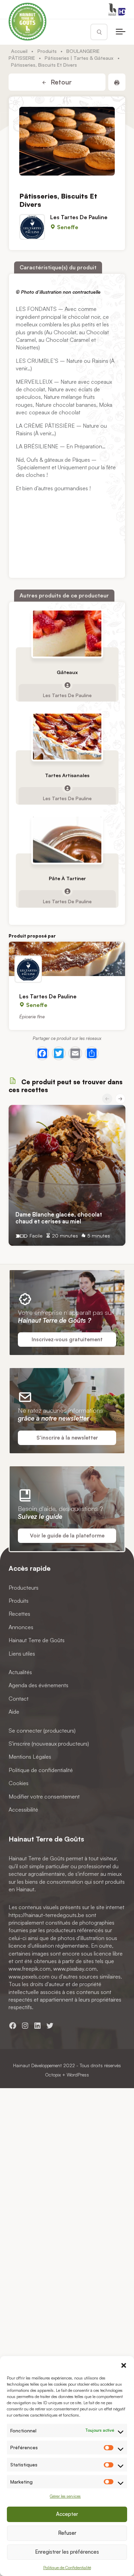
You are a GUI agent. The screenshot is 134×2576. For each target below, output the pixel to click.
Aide (14, 1712)
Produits (47, 51)
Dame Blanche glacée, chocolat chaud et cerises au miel (59, 1218)
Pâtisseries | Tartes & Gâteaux (79, 58)
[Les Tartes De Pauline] (67, 959)
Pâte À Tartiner (67, 878)
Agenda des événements (38, 1685)
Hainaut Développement (37, 2065)
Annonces (21, 1627)
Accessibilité (23, 1810)
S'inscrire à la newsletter (67, 1438)
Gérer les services (65, 2496)
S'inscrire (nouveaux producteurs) (49, 1744)
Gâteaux (67, 672)
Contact (19, 1699)
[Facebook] (42, 1053)
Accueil (19, 51)
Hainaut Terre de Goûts (37, 1640)
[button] (124, 2365)
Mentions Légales (30, 1757)
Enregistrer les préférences (67, 2552)
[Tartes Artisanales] (67, 737)
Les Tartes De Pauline (79, 217)
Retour (60, 82)
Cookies (19, 1783)
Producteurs (24, 1588)
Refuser (67, 2533)
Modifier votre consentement (44, 1796)
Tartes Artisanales (67, 775)
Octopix (53, 2075)
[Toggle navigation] (121, 32)
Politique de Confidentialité (67, 2568)
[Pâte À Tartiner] (67, 840)
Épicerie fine (32, 1016)
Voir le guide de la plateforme (67, 1536)
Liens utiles (22, 1654)
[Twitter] (59, 1053)
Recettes (19, 1614)
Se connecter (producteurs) (42, 1730)
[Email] (75, 1053)
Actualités (20, 1672)
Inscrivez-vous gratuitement (67, 1339)
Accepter (67, 2514)
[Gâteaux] (67, 633)
